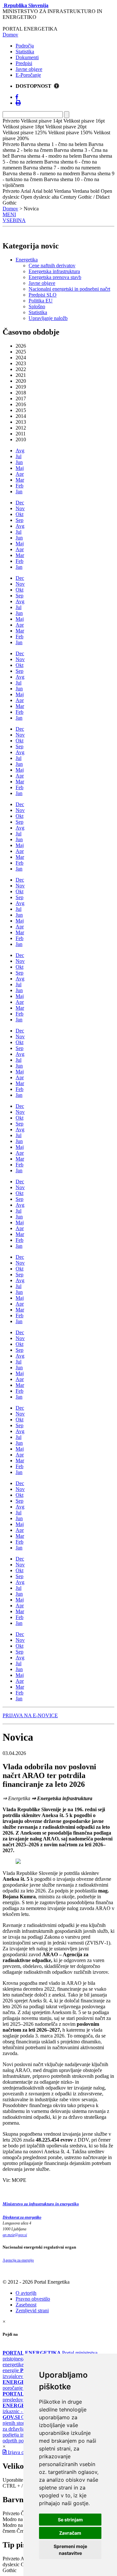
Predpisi (24, 63)
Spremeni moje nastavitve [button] (70, 2550)
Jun (19, 462)
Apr (20, 474)
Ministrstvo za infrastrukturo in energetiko (41, 2204)
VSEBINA (14, 220)
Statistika (25, 52)
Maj (20, 468)
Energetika (27, 260)
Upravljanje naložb (48, 318)
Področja (25, 46)
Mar (20, 480)
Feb (19, 486)
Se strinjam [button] (70, 2520)
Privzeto (11, 2513)
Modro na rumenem (23, 2525)
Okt (19, 514)
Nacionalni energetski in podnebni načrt (69, 289)
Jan (19, 491)
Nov (20, 508)
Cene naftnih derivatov (52, 266)
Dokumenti (27, 57)
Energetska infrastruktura (54, 271)
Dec (20, 503)
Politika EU (41, 301)
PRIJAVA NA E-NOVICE (30, 1715)
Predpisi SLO (43, 295)
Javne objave (29, 69)
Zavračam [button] (70, 2533)
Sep (19, 520)
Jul (19, 456)
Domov (10, 35)
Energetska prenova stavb (55, 277)
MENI (9, 214)
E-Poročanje (28, 75)
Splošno (37, 306)
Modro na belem (19, 2519)
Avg (20, 451)
